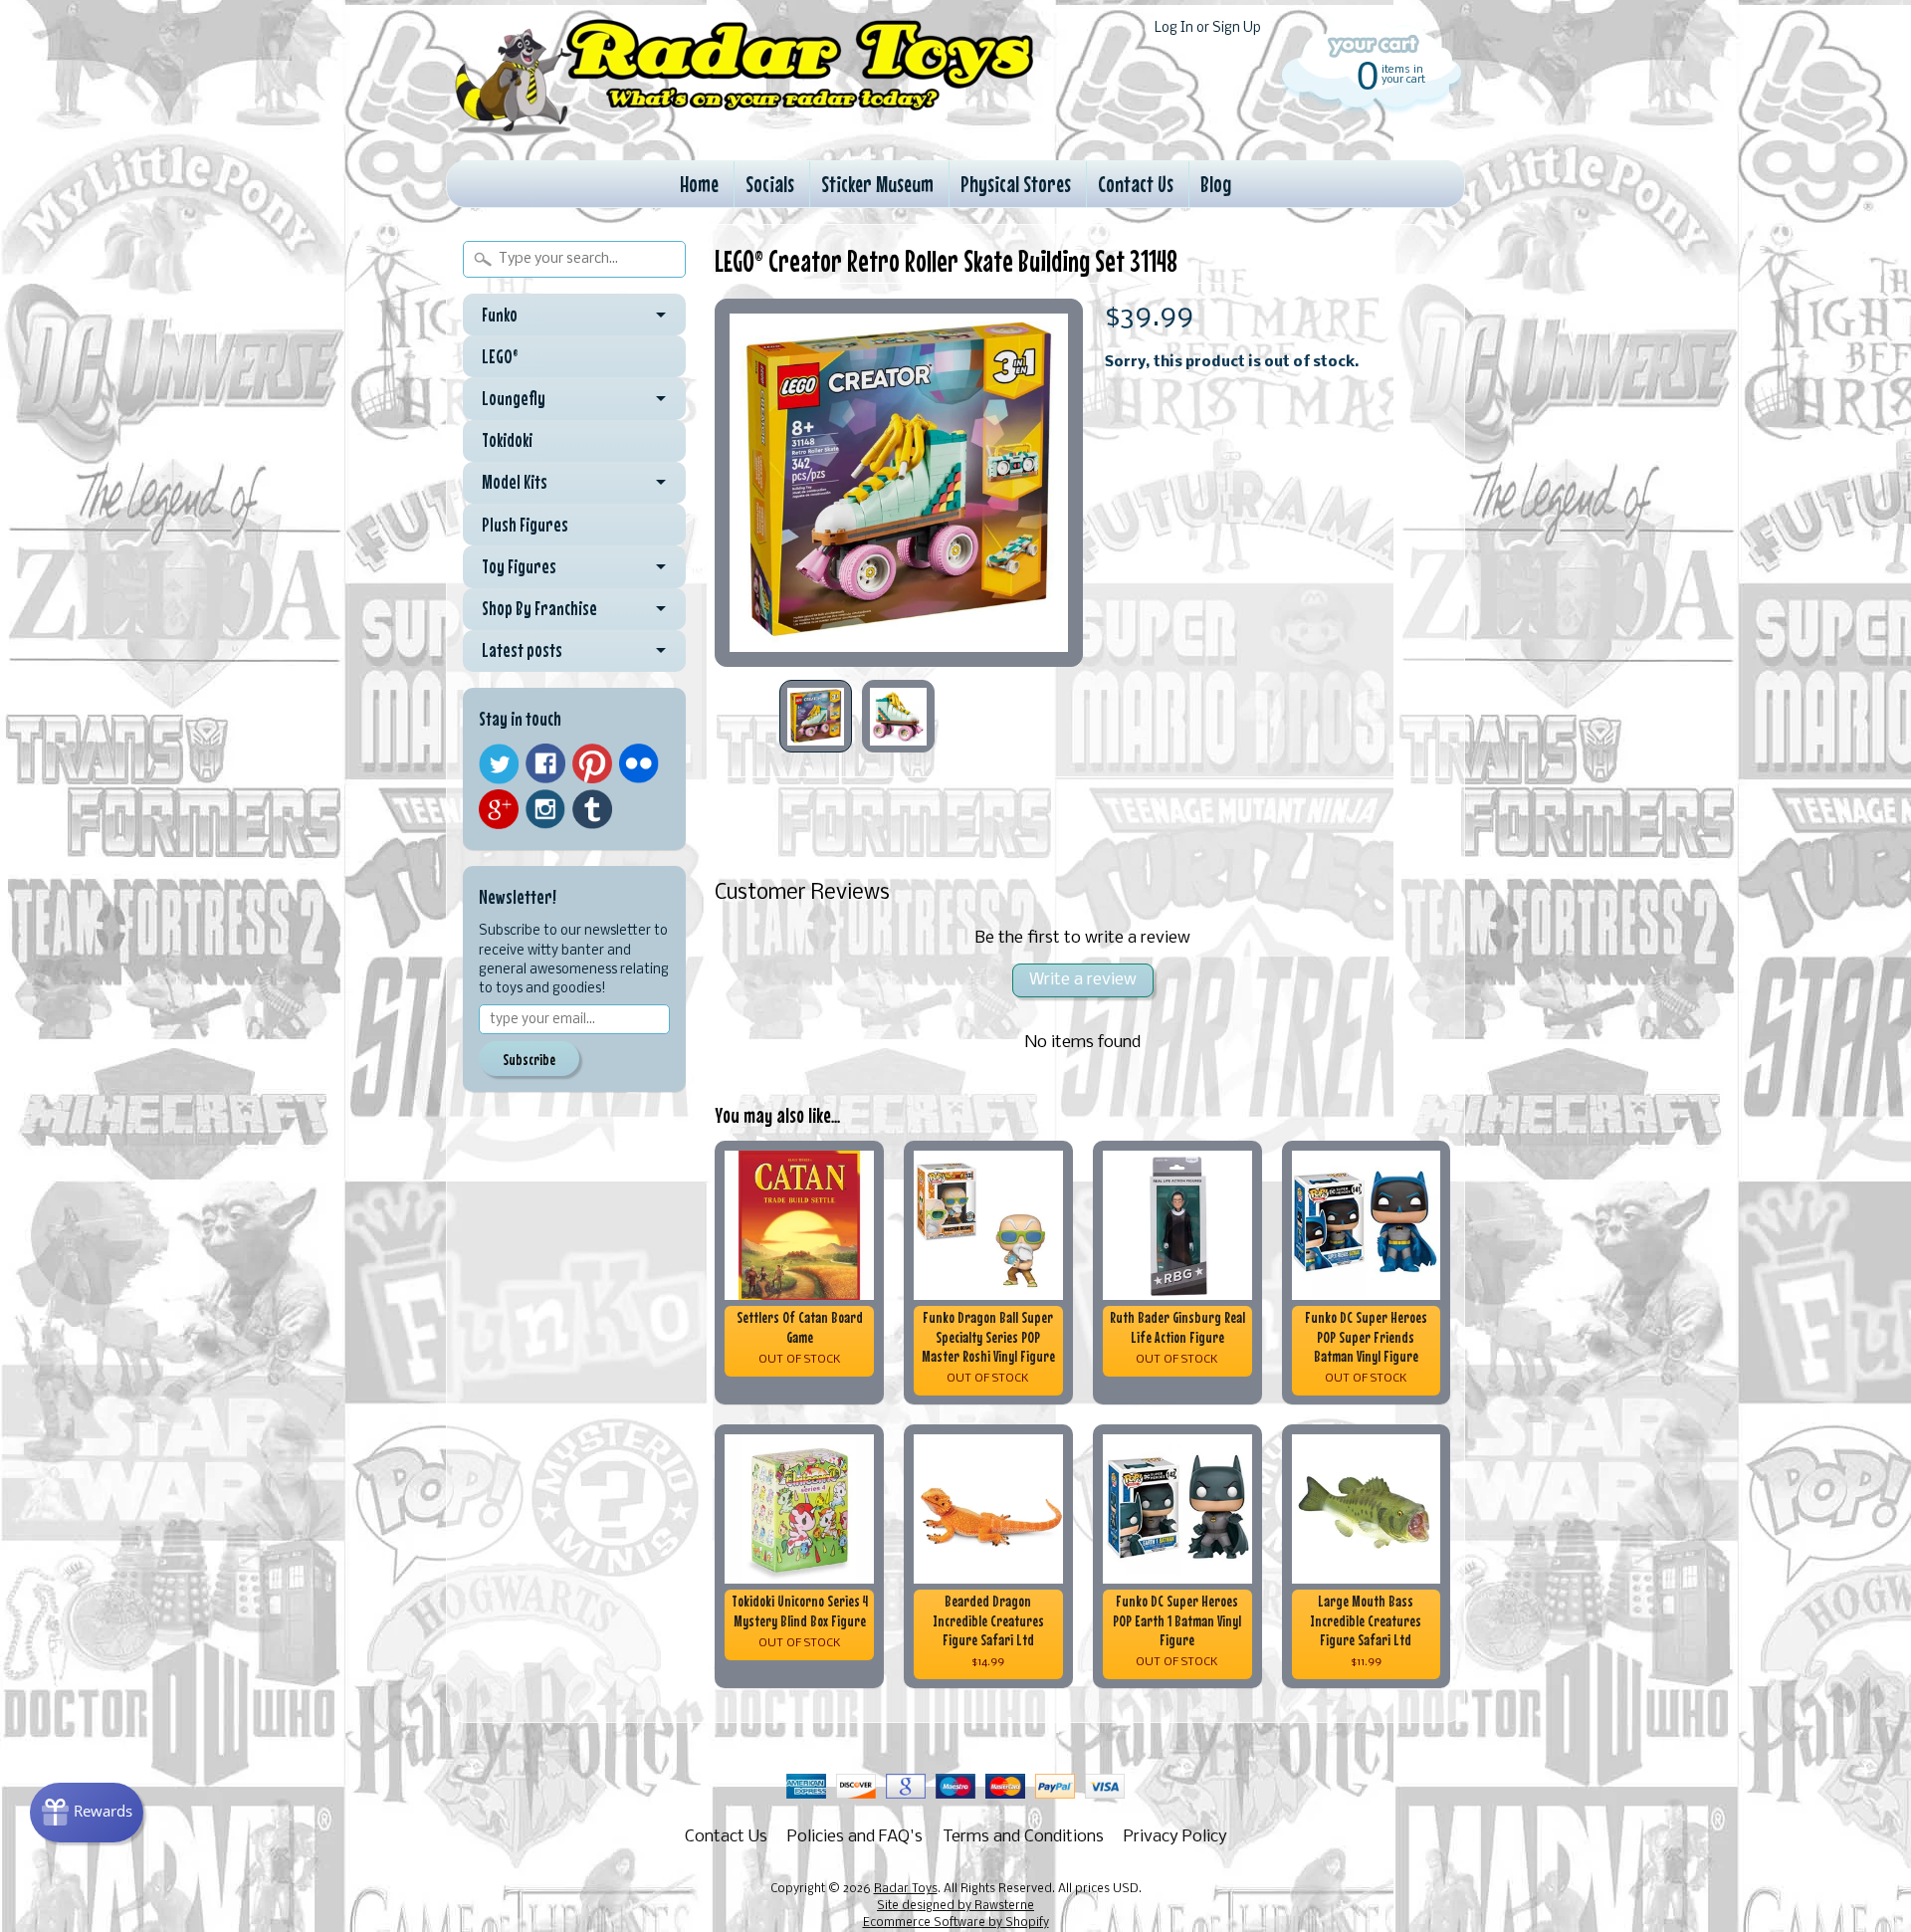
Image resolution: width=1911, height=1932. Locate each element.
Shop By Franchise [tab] (539, 608)
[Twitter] (499, 764)
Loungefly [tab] (514, 398)
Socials (770, 184)
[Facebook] (545, 763)
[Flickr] (639, 763)
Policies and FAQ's (855, 1837)
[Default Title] (899, 483)
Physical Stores (1016, 184)
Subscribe (529, 1059)
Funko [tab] (500, 315)
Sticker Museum (877, 184)
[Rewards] (87, 1813)
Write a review (1083, 980)
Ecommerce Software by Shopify (956, 1923)
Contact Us (1136, 184)
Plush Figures (525, 525)
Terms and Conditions (1023, 1837)
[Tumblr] (592, 810)
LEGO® (500, 356)
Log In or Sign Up (1208, 28)
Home (699, 184)
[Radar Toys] (744, 130)
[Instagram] (545, 809)
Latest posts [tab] (522, 650)
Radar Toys (906, 1889)
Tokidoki (507, 440)
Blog (1216, 184)
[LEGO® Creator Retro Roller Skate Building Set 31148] (816, 716)
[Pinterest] (592, 763)
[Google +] (499, 809)
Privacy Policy (1175, 1837)
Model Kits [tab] (515, 482)
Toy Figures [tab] (519, 566)
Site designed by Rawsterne (955, 1906)
